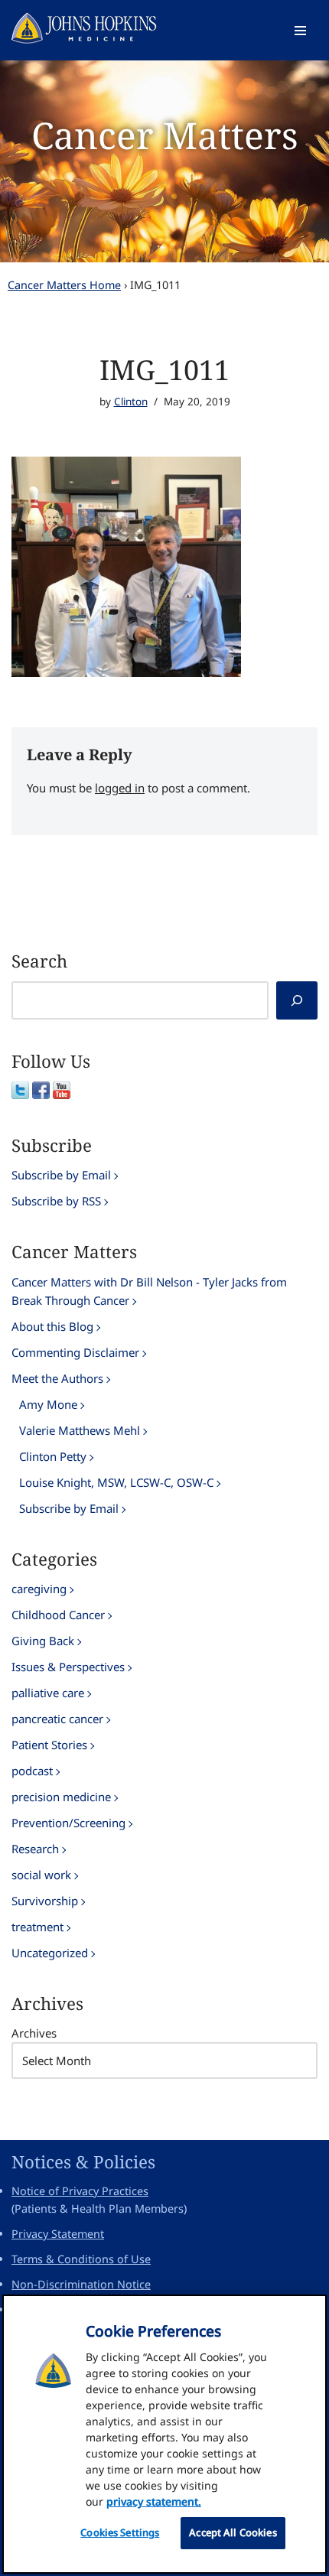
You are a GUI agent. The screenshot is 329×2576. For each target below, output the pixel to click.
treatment (37, 1927)
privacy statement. (154, 2501)
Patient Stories (49, 1745)
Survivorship (45, 1901)
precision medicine (61, 1797)
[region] (164, 2434)
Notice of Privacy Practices (80, 2191)
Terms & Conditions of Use (81, 2259)
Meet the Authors (57, 1378)
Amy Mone (48, 1404)
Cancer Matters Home (64, 285)
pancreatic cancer (57, 1719)
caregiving (39, 1589)
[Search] (297, 1000)
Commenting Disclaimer (75, 1352)
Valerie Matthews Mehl (80, 1430)
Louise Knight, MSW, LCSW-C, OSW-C (116, 1482)
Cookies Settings (120, 2532)
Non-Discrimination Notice (81, 2284)
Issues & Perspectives (68, 1667)
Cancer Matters (165, 135)
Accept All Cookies (233, 2532)
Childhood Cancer (58, 1615)
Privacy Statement (58, 2234)
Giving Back (43, 1641)
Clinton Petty (53, 1456)
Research (35, 1849)
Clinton (131, 402)
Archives (34, 2033)
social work (41, 1875)
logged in (120, 788)
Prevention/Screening (68, 1823)
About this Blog (52, 1326)
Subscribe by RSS (56, 1201)
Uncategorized (50, 1953)
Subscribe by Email (61, 1175)
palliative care (48, 1693)
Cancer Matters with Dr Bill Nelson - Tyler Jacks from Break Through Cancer (149, 1291)
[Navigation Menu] (300, 31)
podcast (32, 1771)
